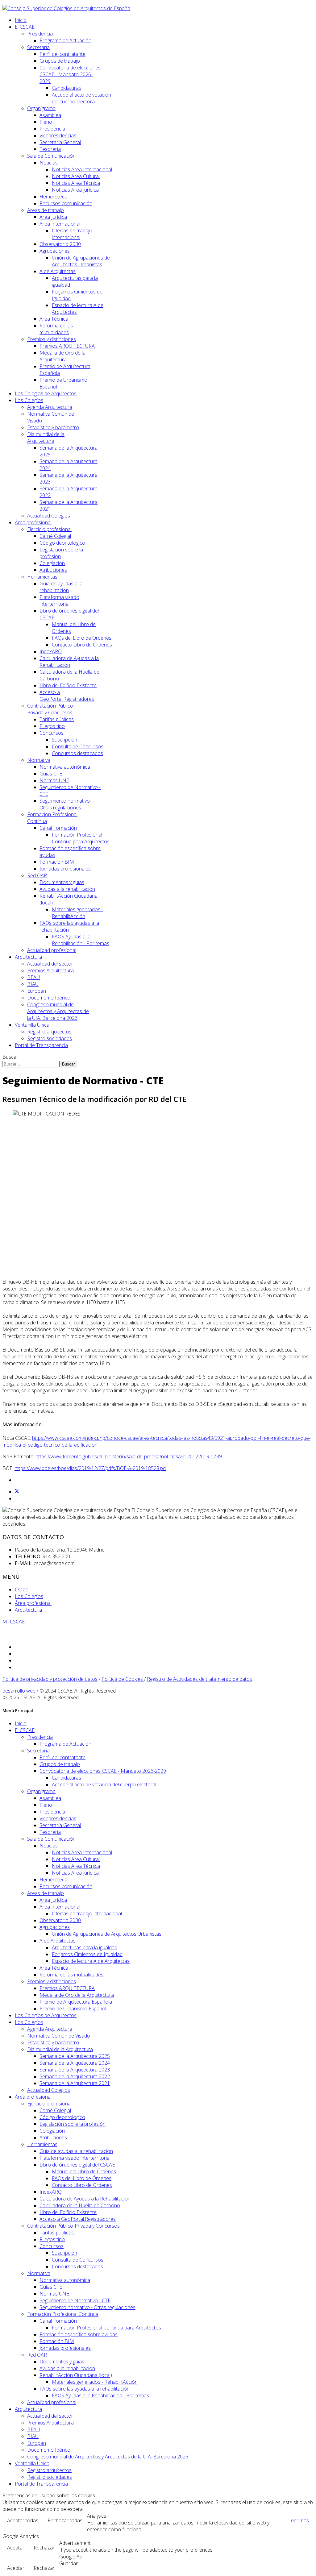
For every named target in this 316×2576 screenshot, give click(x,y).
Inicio (21, 20)
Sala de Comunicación (51, 156)
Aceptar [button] (16, 2548)
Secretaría (38, 47)
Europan (37, 991)
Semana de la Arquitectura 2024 (75, 2063)
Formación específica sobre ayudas (79, 2334)
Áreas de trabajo (46, 210)
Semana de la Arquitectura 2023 (75, 2070)
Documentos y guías (62, 882)
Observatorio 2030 (60, 244)
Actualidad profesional (52, 950)
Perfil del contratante (62, 54)
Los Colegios (29, 400)
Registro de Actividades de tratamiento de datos (200, 1679)
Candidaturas (67, 88)
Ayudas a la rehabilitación (67, 889)
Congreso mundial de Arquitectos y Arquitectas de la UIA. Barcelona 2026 (58, 1011)
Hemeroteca (53, 197)
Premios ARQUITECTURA (67, 346)
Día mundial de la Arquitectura (46, 438)
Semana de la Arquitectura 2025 (75, 2056)
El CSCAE (25, 27)
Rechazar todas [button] (65, 2520)
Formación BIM (57, 862)
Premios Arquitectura (50, 970)
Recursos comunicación (66, 203)
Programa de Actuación (65, 40)
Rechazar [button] (44, 2548)
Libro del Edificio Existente (68, 685)
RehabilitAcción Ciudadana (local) (76, 2375)
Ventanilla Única (32, 1025)
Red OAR (37, 875)
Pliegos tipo (52, 726)
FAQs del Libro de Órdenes (82, 638)
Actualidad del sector (50, 964)
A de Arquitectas (58, 271)
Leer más (299, 2520)
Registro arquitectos (49, 1032)
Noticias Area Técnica (76, 183)
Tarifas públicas (57, 719)
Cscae (22, 1589)
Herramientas (42, 577)
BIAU (33, 984)
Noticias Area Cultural (76, 176)
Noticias (49, 163)
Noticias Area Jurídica (75, 190)
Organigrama (41, 108)
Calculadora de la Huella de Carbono (80, 2205)
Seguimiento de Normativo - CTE (75, 2300)
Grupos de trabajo (60, 61)
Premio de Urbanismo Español (73, 2009)
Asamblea (50, 115)
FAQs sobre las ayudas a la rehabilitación (85, 2389)
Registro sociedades (50, 1038)
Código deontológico (62, 543)
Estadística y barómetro (53, 427)
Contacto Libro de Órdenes (82, 645)
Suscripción (64, 740)
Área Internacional (60, 224)
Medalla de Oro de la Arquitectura (62, 356)
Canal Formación (58, 828)
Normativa (39, 760)
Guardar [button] (69, 2563)
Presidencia (40, 34)
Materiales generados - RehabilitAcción (77, 913)
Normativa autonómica (65, 767)
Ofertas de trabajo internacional (72, 234)
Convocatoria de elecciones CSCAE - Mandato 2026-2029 (70, 74)
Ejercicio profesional (49, 529)
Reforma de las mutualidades (56, 329)
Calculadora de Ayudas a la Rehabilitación (69, 662)
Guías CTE (51, 774)
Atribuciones (53, 570)
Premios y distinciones (52, 339)
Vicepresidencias (58, 135)
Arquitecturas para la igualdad (85, 1947)
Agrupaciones (55, 251)
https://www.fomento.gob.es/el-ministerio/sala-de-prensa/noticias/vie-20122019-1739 (129, 1456)
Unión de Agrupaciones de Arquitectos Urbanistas (81, 261)
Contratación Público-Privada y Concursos (51, 709)
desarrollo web (19, 1691)
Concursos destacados (77, 753)
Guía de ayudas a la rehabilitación (61, 587)
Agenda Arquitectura (50, 407)
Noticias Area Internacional (82, 169)
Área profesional (33, 522)
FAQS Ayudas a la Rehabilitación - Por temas (81, 940)
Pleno (46, 122)
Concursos (52, 733)
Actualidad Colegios (49, 516)
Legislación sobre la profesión (73, 2124)
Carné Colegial (55, 536)
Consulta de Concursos (78, 746)
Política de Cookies (123, 1679)
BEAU (33, 977)
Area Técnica (54, 319)
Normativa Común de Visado (59, 2036)
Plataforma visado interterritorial (59, 600)
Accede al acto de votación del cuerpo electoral (81, 98)
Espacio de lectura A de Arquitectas (91, 1961)
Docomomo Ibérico (49, 998)
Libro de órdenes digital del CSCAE (77, 2165)
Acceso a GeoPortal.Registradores (67, 696)
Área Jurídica (53, 217)
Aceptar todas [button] (23, 2520)
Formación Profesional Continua (63, 2314)
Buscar (10, 1057)
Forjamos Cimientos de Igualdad (87, 1954)
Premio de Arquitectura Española (76, 2002)
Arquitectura (28, 957)
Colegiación (52, 563)
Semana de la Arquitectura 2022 (75, 2076)
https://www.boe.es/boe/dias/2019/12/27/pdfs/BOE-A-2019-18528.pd (90, 1468)
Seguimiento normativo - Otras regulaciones (66, 804)
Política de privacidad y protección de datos (50, 1679)
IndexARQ (51, 651)
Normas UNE (54, 780)
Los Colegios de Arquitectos (46, 393)
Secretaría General (60, 142)
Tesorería (50, 149)
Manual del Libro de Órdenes (84, 2171)
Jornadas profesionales (65, 869)
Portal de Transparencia (41, 1045)
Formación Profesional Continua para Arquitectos (81, 838)
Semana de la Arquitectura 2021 (75, 2083)
